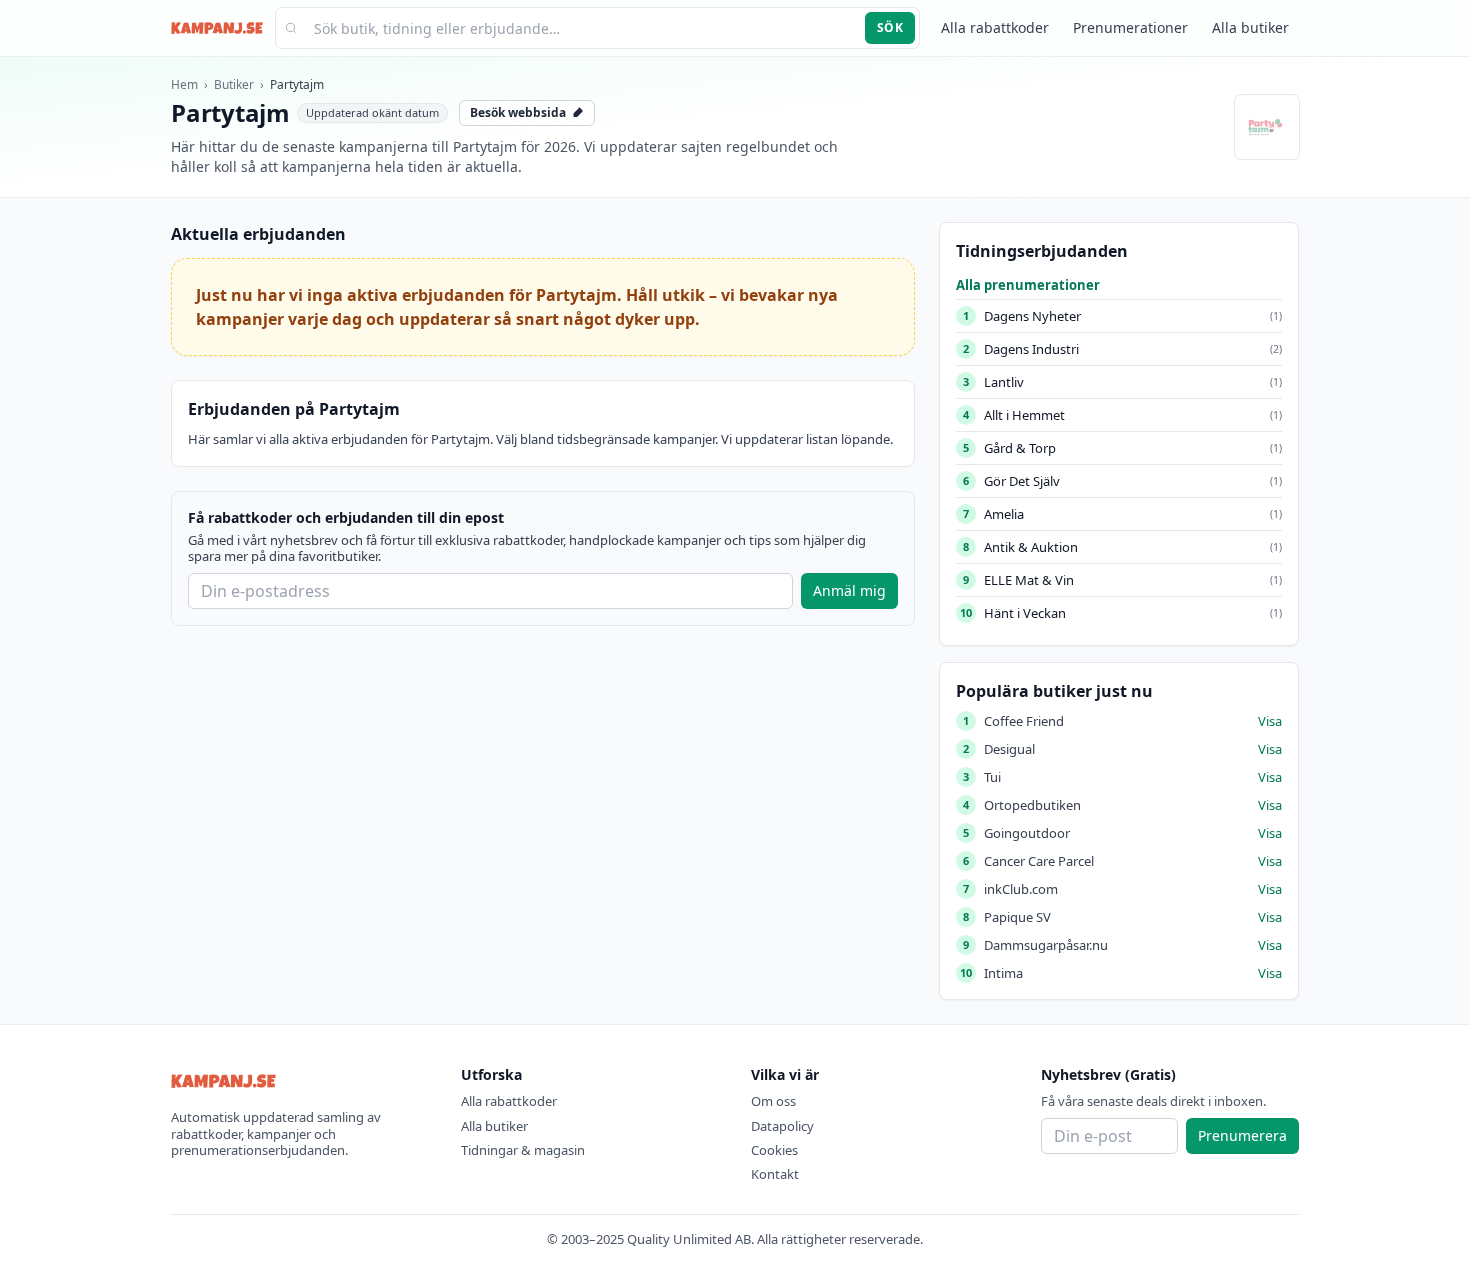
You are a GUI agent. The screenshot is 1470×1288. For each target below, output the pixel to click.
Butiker (234, 84)
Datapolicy (782, 1126)
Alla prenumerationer (1028, 285)
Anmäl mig (849, 590)
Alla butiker (1250, 27)
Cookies (774, 1150)
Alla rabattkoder (995, 27)
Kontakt (775, 1174)
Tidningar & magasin (523, 1150)
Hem (184, 84)
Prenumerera (1242, 1135)
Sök (890, 27)
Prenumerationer (1130, 27)
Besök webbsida (518, 112)
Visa (1270, 721)
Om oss (773, 1101)
